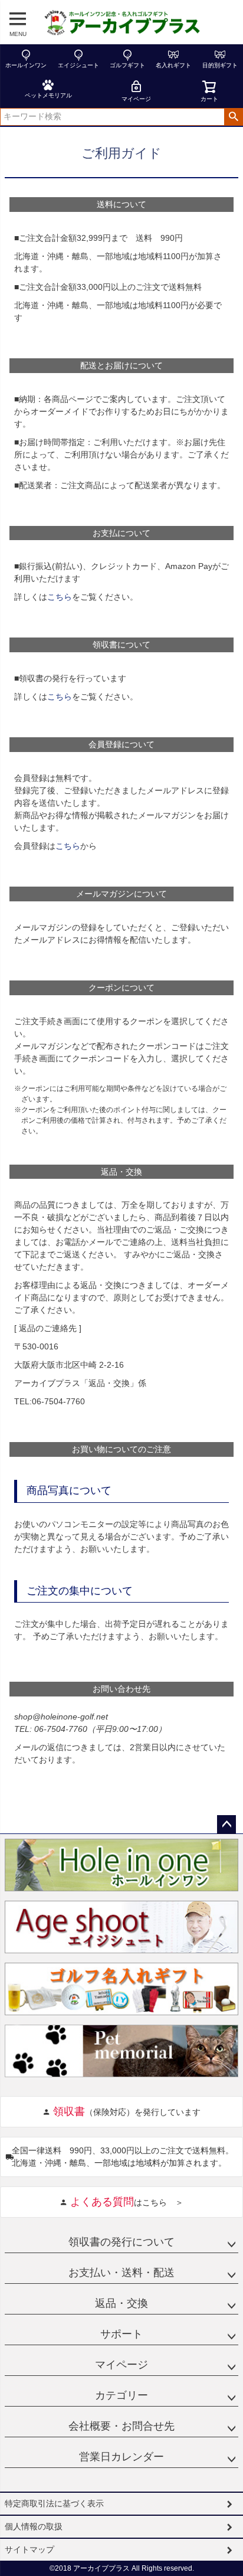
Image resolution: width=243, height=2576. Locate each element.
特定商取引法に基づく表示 (54, 2503)
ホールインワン (26, 65)
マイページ (136, 99)
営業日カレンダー (121, 2457)
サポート (121, 2334)
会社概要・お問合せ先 (121, 2426)
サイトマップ (29, 2549)
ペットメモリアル (48, 95)
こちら (60, 597)
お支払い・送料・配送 (121, 2273)
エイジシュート (78, 65)
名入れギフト (173, 65)
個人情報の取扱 (34, 2526)
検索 (233, 117)
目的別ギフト (220, 65)
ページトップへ (226, 1825)
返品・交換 (121, 2303)
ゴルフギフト (127, 65)
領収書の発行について (121, 2242)
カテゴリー (121, 2395)
